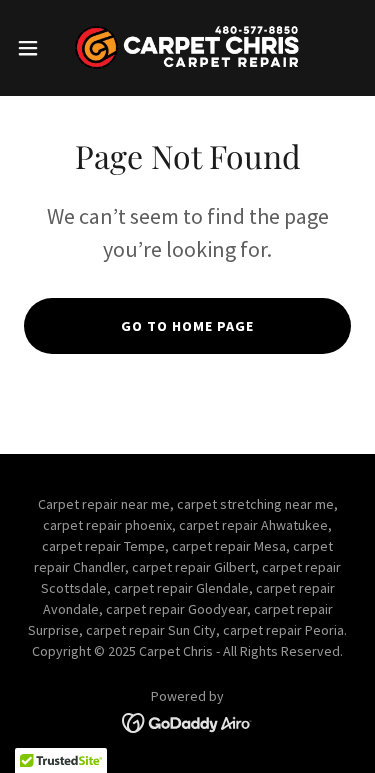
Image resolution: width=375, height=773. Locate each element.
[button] (35, 48)
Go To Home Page (187, 326)
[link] (187, 48)
